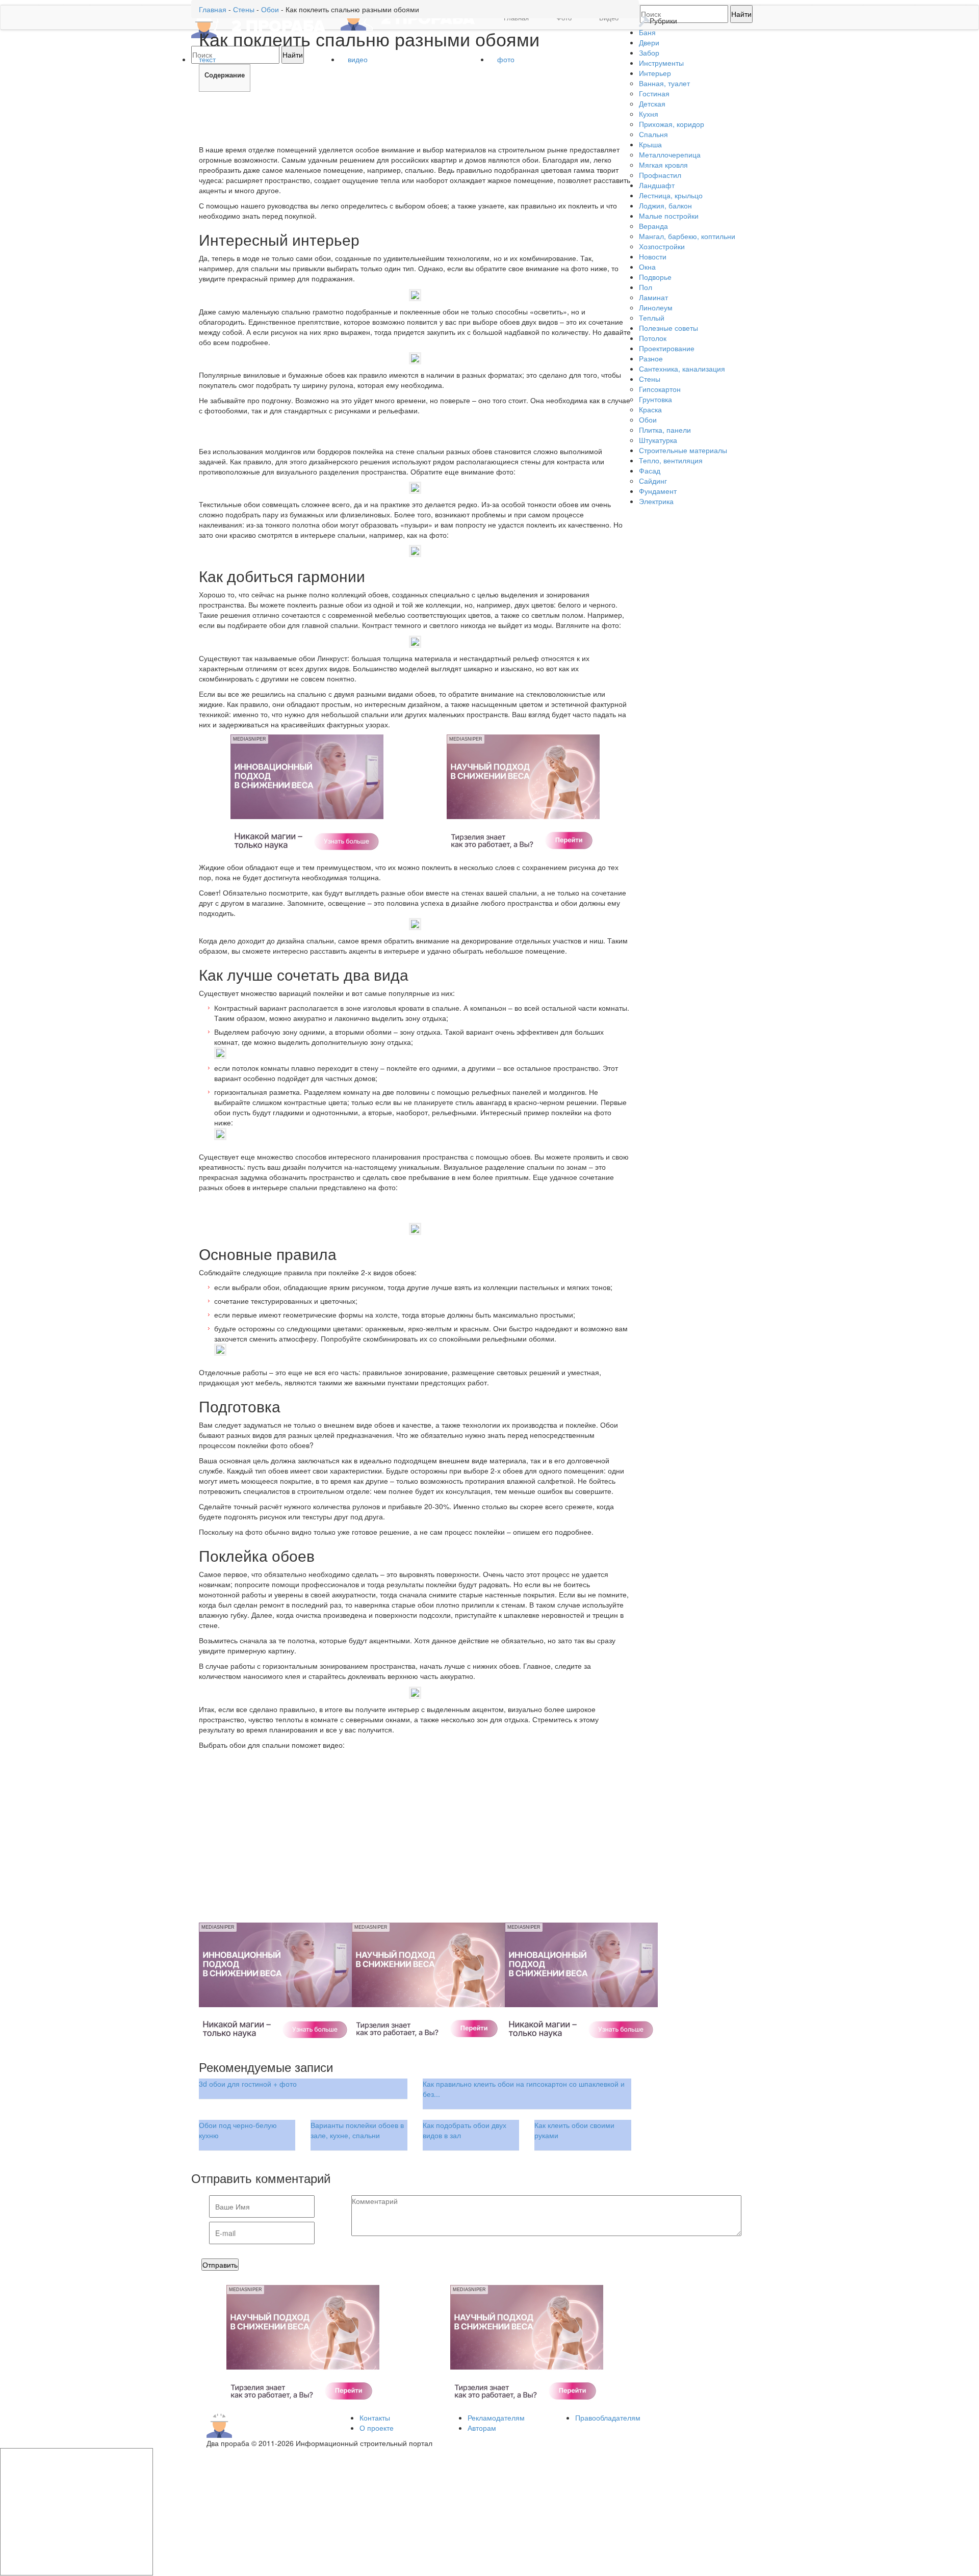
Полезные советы (668, 328)
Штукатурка (658, 440)
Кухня (649, 114)
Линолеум (656, 307)
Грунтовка (655, 399)
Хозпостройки (662, 246)
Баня (647, 32)
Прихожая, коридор (672, 124)
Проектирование (667, 348)
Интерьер (655, 73)
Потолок (653, 338)
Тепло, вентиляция (671, 460)
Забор (649, 52)
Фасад (650, 470)
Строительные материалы (683, 450)
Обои (648, 419)
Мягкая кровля (663, 165)
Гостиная (654, 93)
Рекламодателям (496, 2417)
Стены (650, 379)
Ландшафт (657, 185)
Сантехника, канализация (682, 369)
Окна (647, 267)
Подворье (655, 277)
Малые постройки (669, 216)
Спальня (653, 134)
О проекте (377, 2428)
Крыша (650, 144)
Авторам (482, 2428)
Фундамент (658, 491)
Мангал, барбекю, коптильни (687, 236)
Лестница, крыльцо (671, 195)
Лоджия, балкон (665, 205)
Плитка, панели (665, 430)
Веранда (653, 226)
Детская (652, 103)
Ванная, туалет (664, 83)
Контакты (375, 2417)
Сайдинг (653, 481)
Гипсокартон (660, 389)
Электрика (656, 501)
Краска (650, 409)
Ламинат (653, 297)
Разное (651, 358)
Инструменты (661, 63)
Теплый (652, 318)
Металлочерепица (670, 154)
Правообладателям (608, 2417)
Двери (649, 42)
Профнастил (660, 175)
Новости (653, 256)
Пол (646, 287)
